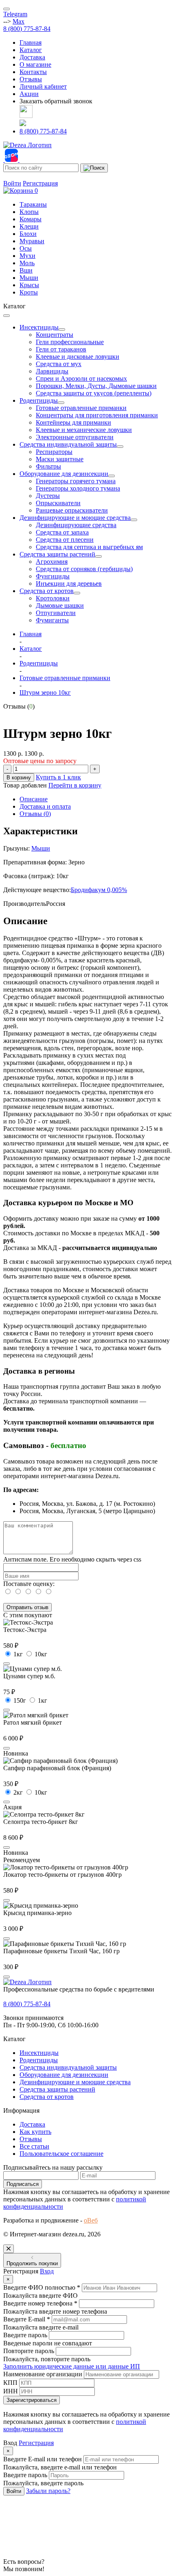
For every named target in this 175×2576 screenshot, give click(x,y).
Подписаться (23, 2184)
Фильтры (48, 466)
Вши (26, 270)
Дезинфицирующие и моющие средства (75, 518)
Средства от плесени (65, 540)
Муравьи (32, 241)
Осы (26, 248)
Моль (27, 263)
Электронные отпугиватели (75, 437)
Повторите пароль (29, 2351)
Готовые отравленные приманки (81, 408)
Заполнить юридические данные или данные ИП (72, 2366)
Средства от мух (59, 364)
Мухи (27, 256)
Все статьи (34, 2146)
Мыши (29, 278)
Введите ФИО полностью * (42, 2287)
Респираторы (54, 452)
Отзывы (31, 79)
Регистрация (40, 183)
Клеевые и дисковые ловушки (78, 357)
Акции (29, 94)
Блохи (28, 234)
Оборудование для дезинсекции (64, 474)
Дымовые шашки (60, 605)
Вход (47, 2271)
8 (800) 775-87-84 (27, 29)
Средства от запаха (62, 532)
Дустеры (48, 496)
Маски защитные (60, 459)
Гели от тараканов (61, 349)
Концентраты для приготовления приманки (97, 415)
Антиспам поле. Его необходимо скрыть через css (72, 1559)
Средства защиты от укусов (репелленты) (94, 393)
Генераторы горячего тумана (76, 481)
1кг (18, 1654)
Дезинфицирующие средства (76, 525)
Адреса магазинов (28, 176)
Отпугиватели (56, 613)
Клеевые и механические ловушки (84, 430)
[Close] (9, 2249)
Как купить (35, 2132)
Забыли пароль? (48, 2491)
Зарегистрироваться (32, 2400)
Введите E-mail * (27, 2319)
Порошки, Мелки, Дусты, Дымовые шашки (96, 386)
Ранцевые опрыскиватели (72, 510)
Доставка (32, 57)
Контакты (33, 72)
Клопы (29, 212)
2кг (18, 1792)
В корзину (19, 778)
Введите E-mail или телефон (43, 2459)
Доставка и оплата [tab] (45, 806)
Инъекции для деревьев (69, 583)
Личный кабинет (43, 86)
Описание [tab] (34, 799)
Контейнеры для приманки (73, 422)
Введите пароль (25, 2335)
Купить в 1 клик (58, 777)
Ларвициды (52, 371)
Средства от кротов (47, 591)
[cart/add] (7, 1664)
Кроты (29, 292)
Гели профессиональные (70, 342)
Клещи (29, 226)
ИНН (11, 2391)
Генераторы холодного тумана (78, 488)
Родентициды (39, 400)
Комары (31, 219)
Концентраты (55, 335)
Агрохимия (52, 562)
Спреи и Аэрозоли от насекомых (81, 378)
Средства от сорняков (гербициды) (84, 569)
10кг (41, 1654)
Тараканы (33, 204)
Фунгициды (53, 576)
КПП (10, 2383)
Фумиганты (52, 620)
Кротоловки (53, 598)
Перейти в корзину (75, 785)
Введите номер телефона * (40, 2303)
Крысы (29, 285)
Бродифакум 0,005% (99, 890)
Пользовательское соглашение (61, 2154)
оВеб (91, 2220)
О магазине (35, 64)
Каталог (31, 50)
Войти (12, 183)
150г (20, 1700)
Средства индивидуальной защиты (68, 444)
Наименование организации (43, 2374)
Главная (31, 43)
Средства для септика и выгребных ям (89, 547)
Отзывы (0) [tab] (35, 814)
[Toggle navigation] (7, 9)
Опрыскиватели (58, 503)
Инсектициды (39, 327)
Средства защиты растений (57, 554)
